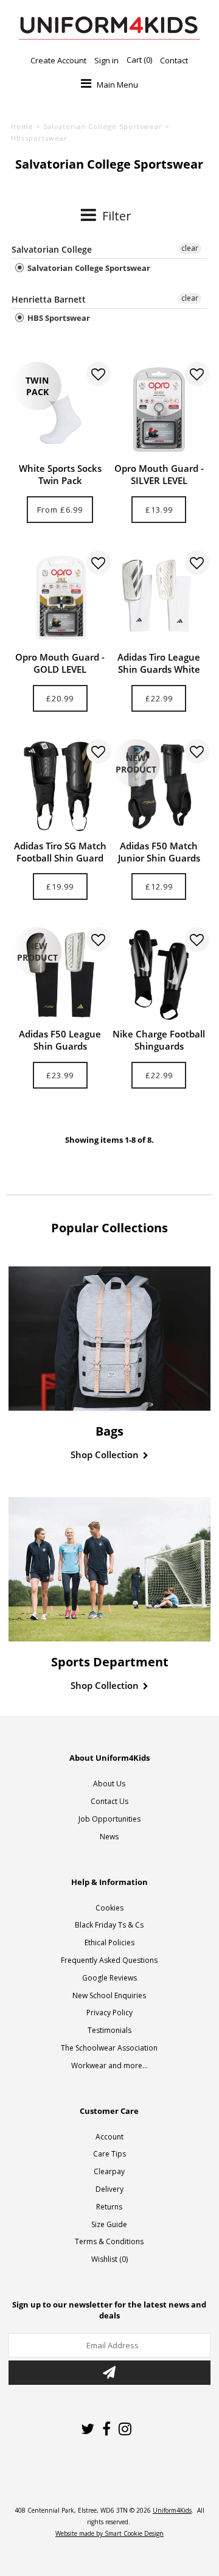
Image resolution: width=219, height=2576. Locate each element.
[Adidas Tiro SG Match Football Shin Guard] (60, 786)
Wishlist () (109, 2259)
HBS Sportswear (58, 318)
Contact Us (109, 1801)
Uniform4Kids (172, 2510)
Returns (109, 2207)
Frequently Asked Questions (109, 1960)
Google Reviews (109, 1978)
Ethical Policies (109, 1943)
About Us (109, 1784)
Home (22, 126)
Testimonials (109, 2030)
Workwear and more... (109, 2065)
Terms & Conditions (109, 2241)
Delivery (109, 2189)
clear (190, 248)
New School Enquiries (109, 1995)
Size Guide (109, 2224)
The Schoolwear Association (109, 2048)
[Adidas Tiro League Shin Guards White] (158, 598)
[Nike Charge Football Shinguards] (158, 974)
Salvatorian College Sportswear (103, 126)
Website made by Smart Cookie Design (109, 2533)
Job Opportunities (109, 1819)
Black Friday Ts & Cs (109, 1925)
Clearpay (109, 2171)
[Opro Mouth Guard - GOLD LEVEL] (60, 598)
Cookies (109, 1908)
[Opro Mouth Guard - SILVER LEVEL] (158, 409)
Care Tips (109, 2154)
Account (109, 2137)
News (109, 1837)
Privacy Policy (109, 2013)
